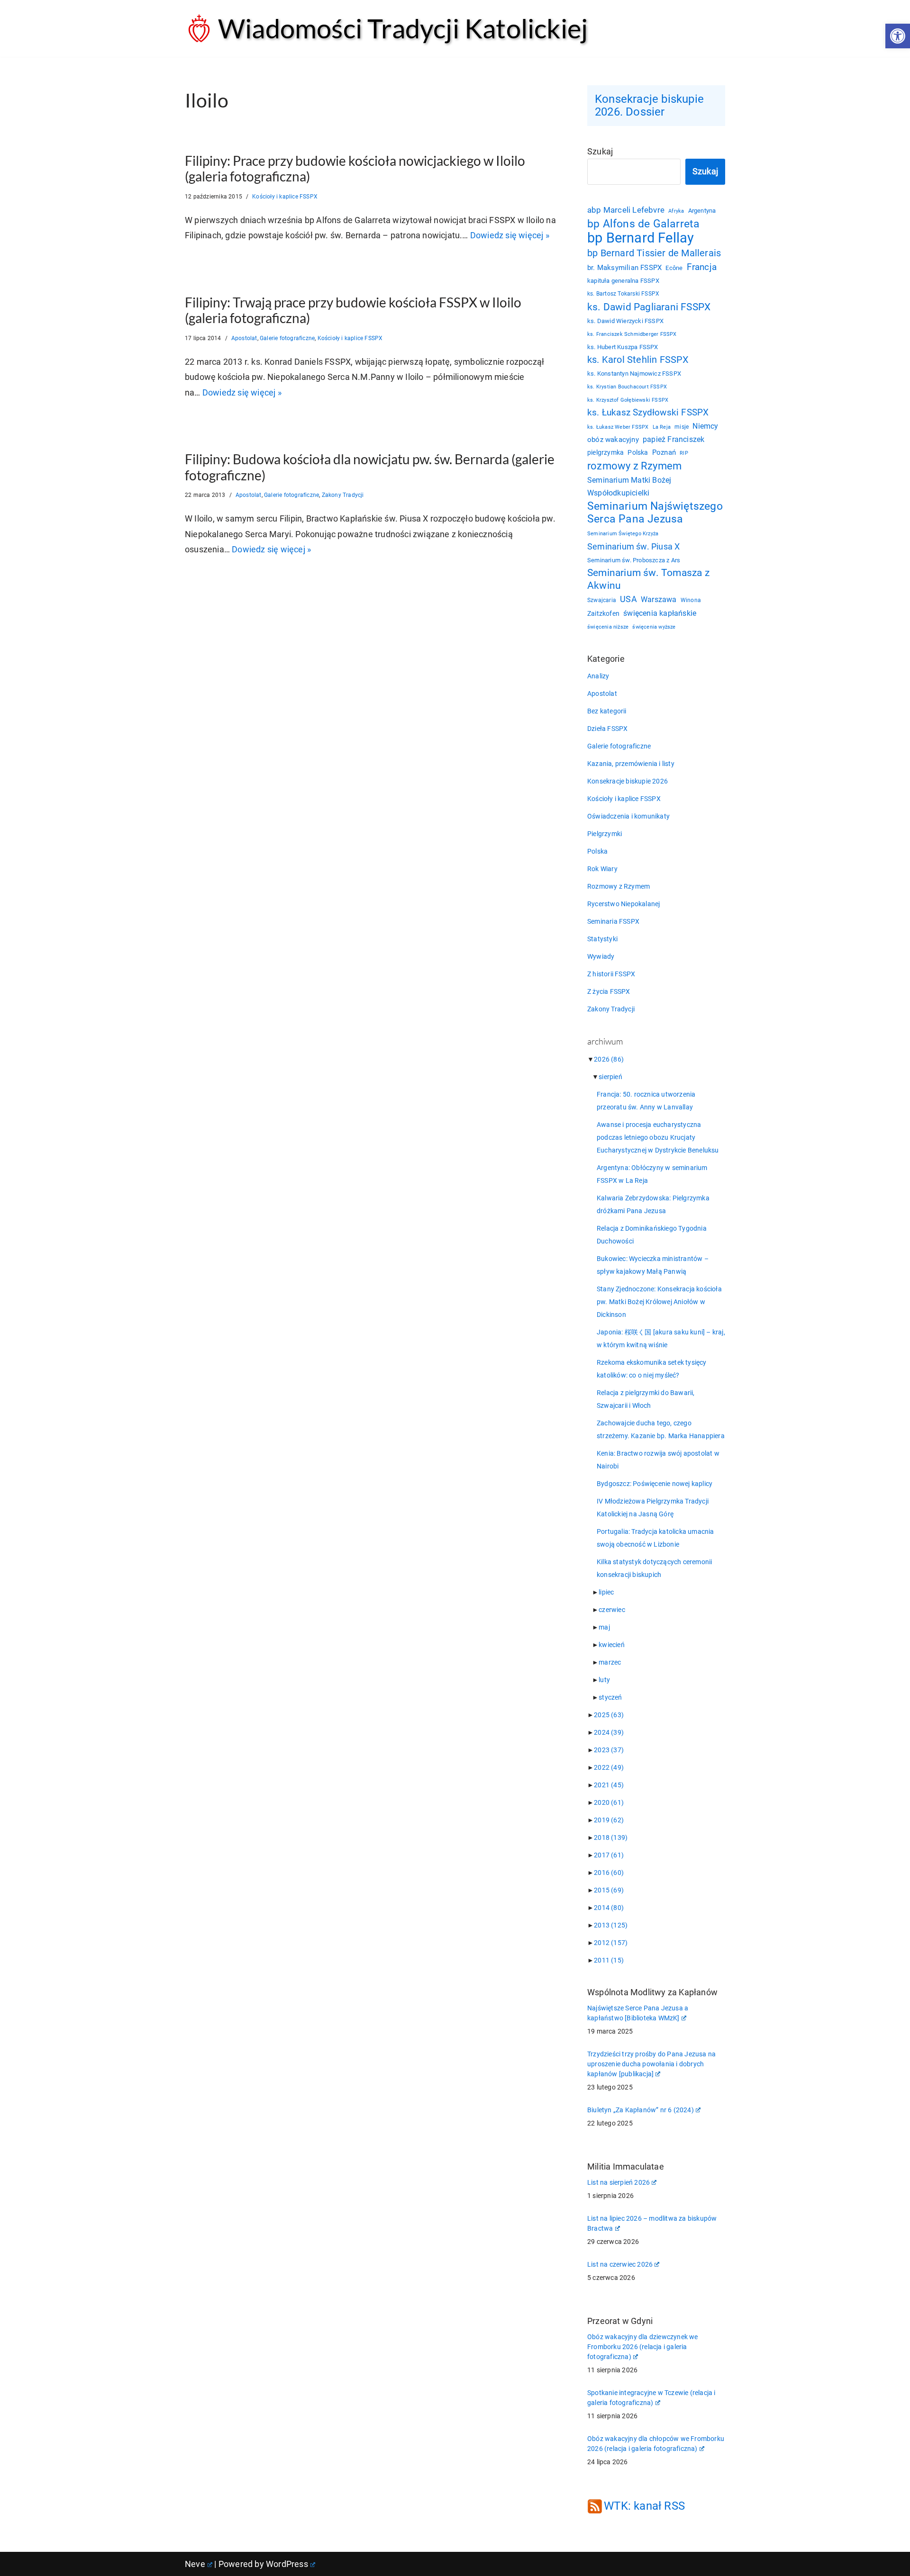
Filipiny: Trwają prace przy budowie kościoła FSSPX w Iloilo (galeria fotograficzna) (353, 310)
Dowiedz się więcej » (510, 235)
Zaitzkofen (603, 613)
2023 (609, 1750)
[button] (898, 36)
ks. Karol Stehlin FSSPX (638, 360)
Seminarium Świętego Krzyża (623, 534)
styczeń (610, 1697)
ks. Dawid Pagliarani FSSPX (649, 307)
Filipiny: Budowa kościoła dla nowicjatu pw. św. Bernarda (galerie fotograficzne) (370, 467)
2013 (611, 1925)
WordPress (287, 2564)
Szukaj (600, 151)
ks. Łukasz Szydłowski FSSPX (648, 413)
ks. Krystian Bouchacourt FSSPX (627, 387)
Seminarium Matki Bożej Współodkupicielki (629, 486)
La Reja (662, 427)
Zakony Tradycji (343, 495)
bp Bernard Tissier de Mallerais (654, 253)
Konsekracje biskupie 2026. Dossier (649, 105)
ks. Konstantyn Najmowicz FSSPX (634, 374)
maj (604, 1627)
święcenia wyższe (654, 627)
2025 (609, 1715)
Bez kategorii (607, 711)
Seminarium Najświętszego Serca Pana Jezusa (655, 513)
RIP (684, 453)
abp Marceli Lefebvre (626, 210)
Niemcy (705, 426)
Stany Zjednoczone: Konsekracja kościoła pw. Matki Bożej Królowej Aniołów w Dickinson (659, 1302)
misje (682, 427)
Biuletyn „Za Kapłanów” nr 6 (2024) (641, 2110)
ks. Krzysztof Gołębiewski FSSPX (628, 400)
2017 (609, 1855)
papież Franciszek (673, 440)
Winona (691, 600)
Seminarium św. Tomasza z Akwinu (648, 579)
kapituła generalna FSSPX (623, 281)
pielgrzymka (605, 452)
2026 (609, 1059)
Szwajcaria (602, 600)
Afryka (676, 211)
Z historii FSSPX (611, 974)
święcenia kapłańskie (660, 613)
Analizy (598, 676)
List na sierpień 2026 (619, 2182)
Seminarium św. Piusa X (633, 546)
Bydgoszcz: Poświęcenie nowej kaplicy (655, 1484)
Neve (195, 2564)
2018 (611, 1837)
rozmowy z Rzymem (634, 466)
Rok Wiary (602, 869)
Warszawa (659, 599)
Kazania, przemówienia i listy (631, 764)
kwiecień (612, 1645)
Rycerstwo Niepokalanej (623, 904)
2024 (609, 1732)
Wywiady (601, 956)
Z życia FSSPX (609, 991)
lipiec (606, 1592)
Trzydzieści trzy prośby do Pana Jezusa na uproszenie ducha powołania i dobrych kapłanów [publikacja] (651, 2064)
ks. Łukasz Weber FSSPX (618, 427)
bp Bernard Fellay (641, 238)
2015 (609, 1890)
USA (628, 599)
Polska (638, 452)
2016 (609, 1873)
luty (604, 1680)
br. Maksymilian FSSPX (624, 268)
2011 (609, 1960)
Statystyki (602, 939)
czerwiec (612, 1610)
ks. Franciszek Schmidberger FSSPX (632, 334)
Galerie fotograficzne (287, 338)
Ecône (674, 268)
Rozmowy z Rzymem (619, 886)
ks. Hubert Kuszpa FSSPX (623, 347)
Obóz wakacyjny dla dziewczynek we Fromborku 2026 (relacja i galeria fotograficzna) (643, 2347)
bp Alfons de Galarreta (643, 224)
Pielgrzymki (605, 834)
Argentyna (702, 211)
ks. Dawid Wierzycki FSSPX (625, 321)
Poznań (664, 453)
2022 (609, 1767)
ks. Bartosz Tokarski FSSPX (623, 294)
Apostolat (244, 338)
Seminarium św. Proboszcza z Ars (634, 560)
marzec (610, 1662)
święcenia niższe (608, 627)
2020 (609, 1802)
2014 (609, 1908)
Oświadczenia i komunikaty (628, 816)
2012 (611, 1943)
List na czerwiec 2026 (620, 2264)
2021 (609, 1785)
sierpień (610, 1077)
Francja (702, 267)
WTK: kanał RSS (644, 2506)
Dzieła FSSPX (607, 729)
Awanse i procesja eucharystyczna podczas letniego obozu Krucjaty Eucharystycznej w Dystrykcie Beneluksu (658, 1137)
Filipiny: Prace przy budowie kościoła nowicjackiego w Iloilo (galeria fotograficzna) (355, 169)
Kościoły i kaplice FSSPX (285, 197)
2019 (609, 1820)
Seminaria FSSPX (613, 921)
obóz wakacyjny (613, 440)
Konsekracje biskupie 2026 (628, 781)
